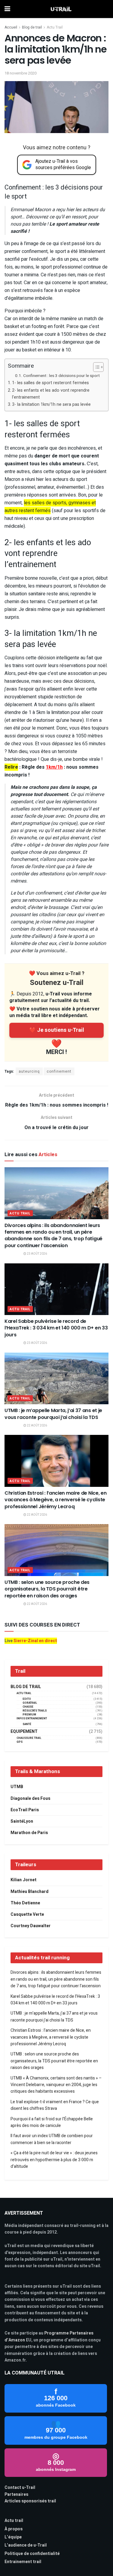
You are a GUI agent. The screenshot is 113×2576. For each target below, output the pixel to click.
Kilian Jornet (24, 1880)
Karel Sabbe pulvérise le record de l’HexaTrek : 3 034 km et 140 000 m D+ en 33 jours (56, 1328)
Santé (27, 1724)
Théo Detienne (25, 1903)
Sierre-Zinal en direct (35, 1641)
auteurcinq (29, 1071)
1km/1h (54, 767)
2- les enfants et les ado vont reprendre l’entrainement (51, 394)
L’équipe (13, 2537)
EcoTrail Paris (25, 1810)
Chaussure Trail (29, 1738)
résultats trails (35, 1711)
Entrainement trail (23, 2562)
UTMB (17, 1787)
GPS (20, 1742)
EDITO (27, 1699)
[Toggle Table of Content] (95, 367)
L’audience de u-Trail (26, 2545)
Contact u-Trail (20, 2488)
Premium (29, 1715)
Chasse (28, 1707)
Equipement (24, 1732)
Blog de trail (32, 27)
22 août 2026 (37, 1426)
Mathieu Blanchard (30, 1892)
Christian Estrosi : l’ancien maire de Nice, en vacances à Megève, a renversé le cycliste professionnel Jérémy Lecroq (55, 1500)
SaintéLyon (22, 1821)
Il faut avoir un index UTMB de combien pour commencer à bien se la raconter (52, 2139)
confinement (59, 1071)
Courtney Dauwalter (31, 1926)
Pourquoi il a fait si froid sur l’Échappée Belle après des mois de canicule (52, 2122)
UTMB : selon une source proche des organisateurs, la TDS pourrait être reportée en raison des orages (47, 1589)
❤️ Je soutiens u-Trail (57, 1030)
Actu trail (14, 2521)
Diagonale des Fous (30, 1798)
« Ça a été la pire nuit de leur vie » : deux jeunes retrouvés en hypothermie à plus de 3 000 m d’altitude (54, 2160)
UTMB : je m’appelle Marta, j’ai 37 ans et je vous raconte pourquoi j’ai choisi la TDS (53, 1414)
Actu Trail (55, 27)
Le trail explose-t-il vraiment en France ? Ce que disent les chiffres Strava (55, 2105)
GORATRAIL (30, 1703)
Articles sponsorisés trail (30, 2501)
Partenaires (16, 2494)
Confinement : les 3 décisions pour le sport (61, 376)
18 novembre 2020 (20, 73)
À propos (14, 2529)
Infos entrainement (32, 1719)
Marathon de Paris (29, 1833)
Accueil (11, 27)
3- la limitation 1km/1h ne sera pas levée (51, 404)
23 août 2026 (37, 1254)
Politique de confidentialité (32, 2554)
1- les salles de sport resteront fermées (50, 383)
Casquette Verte (27, 1914)
